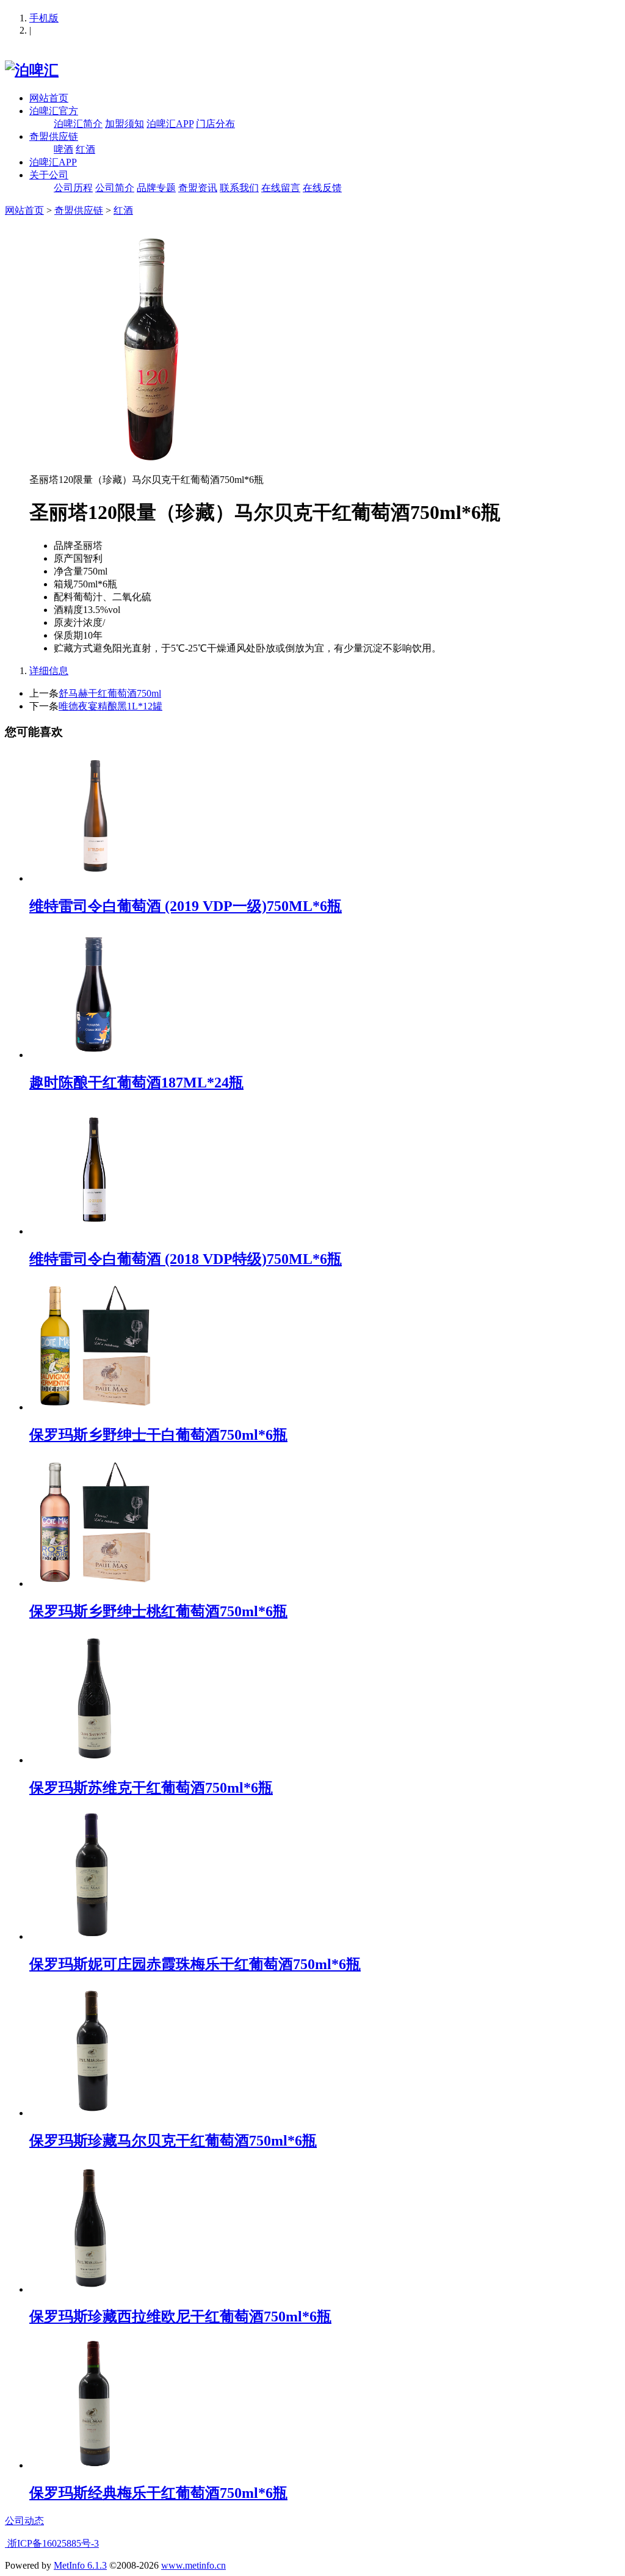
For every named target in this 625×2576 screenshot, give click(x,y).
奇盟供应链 (54, 136)
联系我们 (239, 188)
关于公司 (49, 175)
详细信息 (49, 671)
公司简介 (115, 188)
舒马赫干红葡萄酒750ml (110, 693)
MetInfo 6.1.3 (80, 2565)
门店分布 (215, 124)
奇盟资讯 (198, 188)
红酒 (85, 149)
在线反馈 (322, 188)
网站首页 (49, 98)
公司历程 (73, 188)
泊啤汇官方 (54, 111)
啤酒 (63, 149)
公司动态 (24, 2521)
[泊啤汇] (32, 70)
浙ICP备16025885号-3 (52, 2543)
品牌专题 (156, 188)
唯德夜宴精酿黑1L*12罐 (110, 706)
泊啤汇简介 (78, 124)
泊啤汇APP (170, 124)
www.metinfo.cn (193, 2565)
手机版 (44, 18)
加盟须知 (125, 124)
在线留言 (281, 188)
